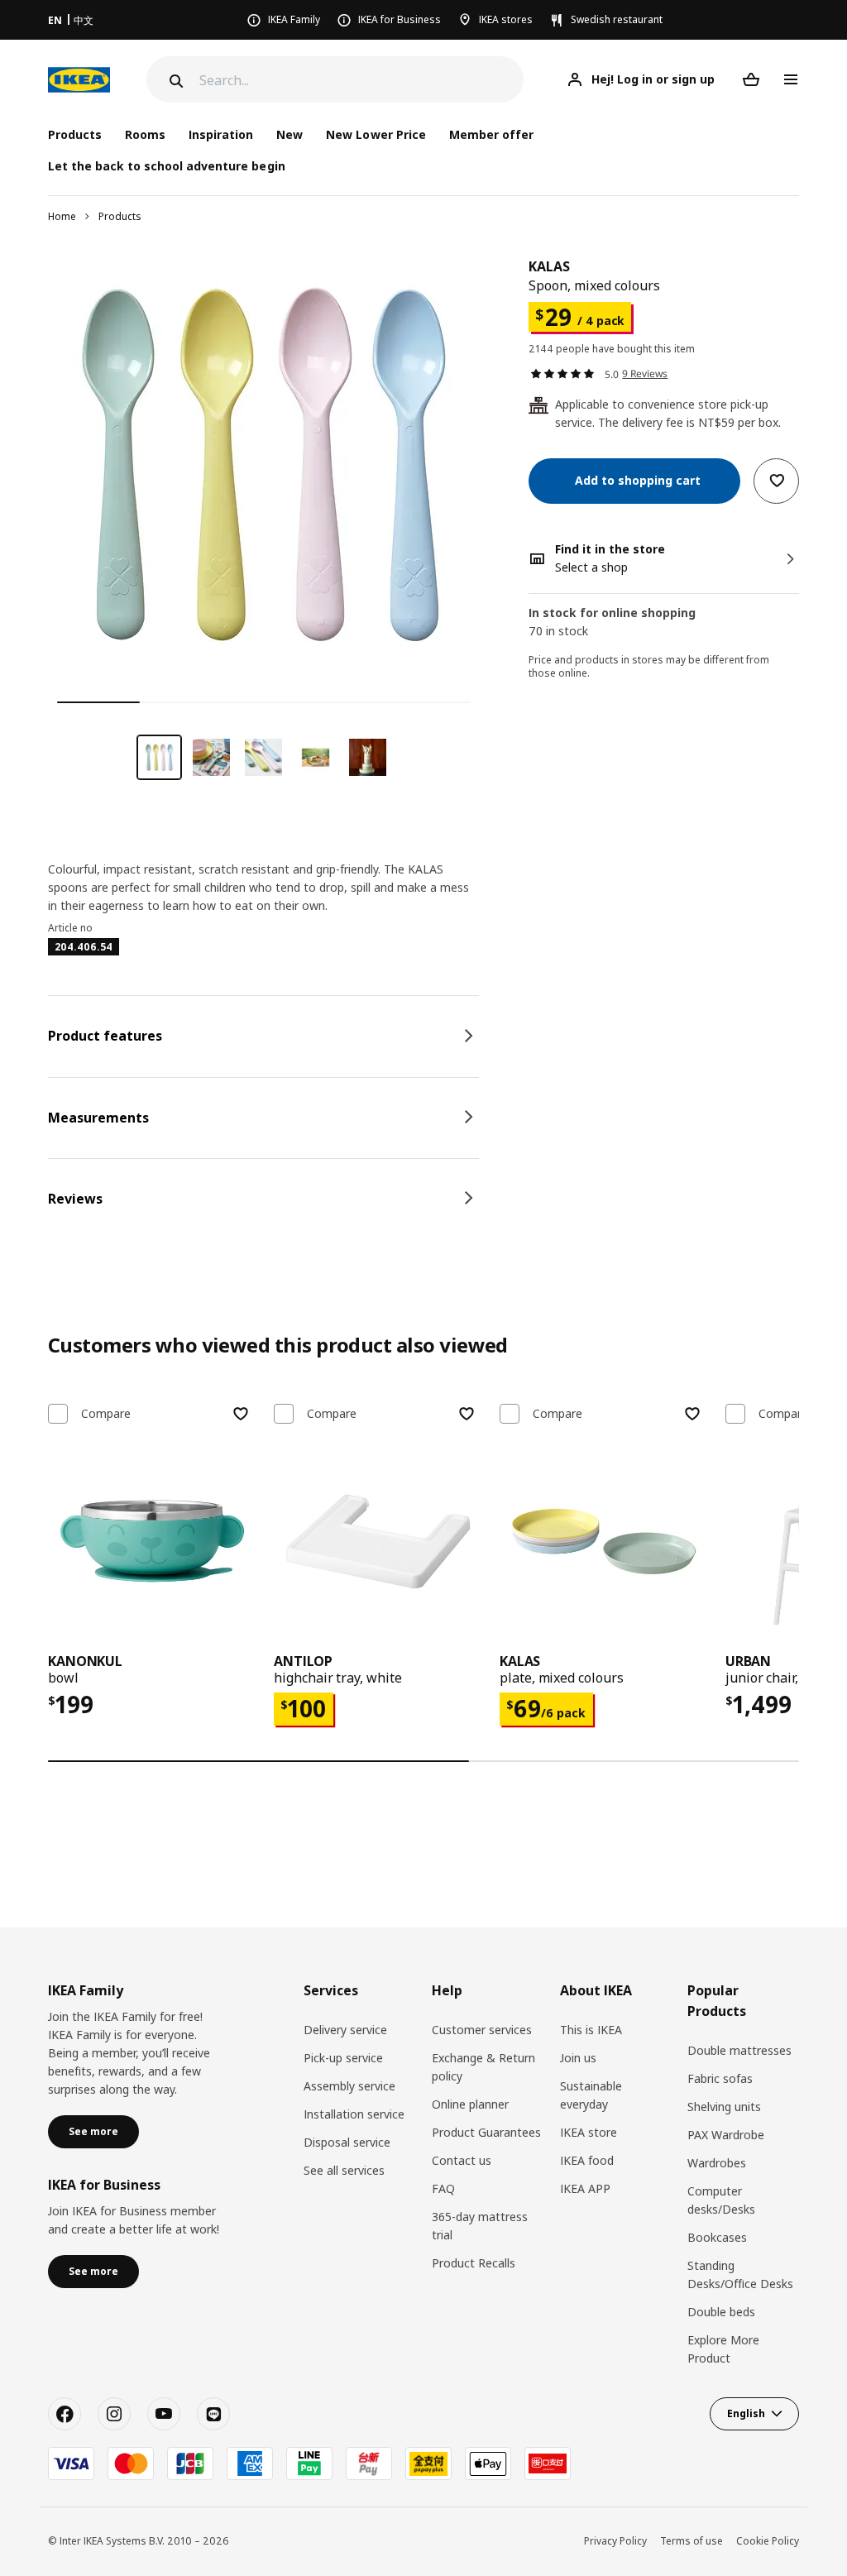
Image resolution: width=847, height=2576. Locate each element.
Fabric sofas (720, 2078)
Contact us (462, 2160)
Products (120, 216)
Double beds (721, 2312)
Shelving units (724, 2107)
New (290, 134)
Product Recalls (474, 2263)
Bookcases (717, 2237)
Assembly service (349, 2086)
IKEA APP (585, 2188)
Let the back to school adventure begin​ (167, 166)
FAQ (443, 2188)
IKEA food (587, 2160)
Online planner (470, 2104)
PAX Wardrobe (726, 2135)
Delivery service (345, 2030)
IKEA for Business (400, 19)
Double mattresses (739, 2050)
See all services (344, 2170)
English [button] (746, 2413)
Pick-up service (343, 2058)
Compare (106, 1414)
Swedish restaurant (617, 19)
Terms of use (691, 2541)
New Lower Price (376, 134)
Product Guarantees (486, 2132)
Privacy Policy (615, 2541)
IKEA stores (506, 19)
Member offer (491, 134)
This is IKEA (591, 2030)
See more (93, 2131)
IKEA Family (294, 19)
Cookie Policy (768, 2541)
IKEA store (589, 2132)
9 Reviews (645, 373)
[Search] (175, 81)
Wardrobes (717, 2163)
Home (62, 216)
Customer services (482, 2030)
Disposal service (347, 2142)
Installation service (354, 2114)
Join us (578, 2058)
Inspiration (221, 134)
